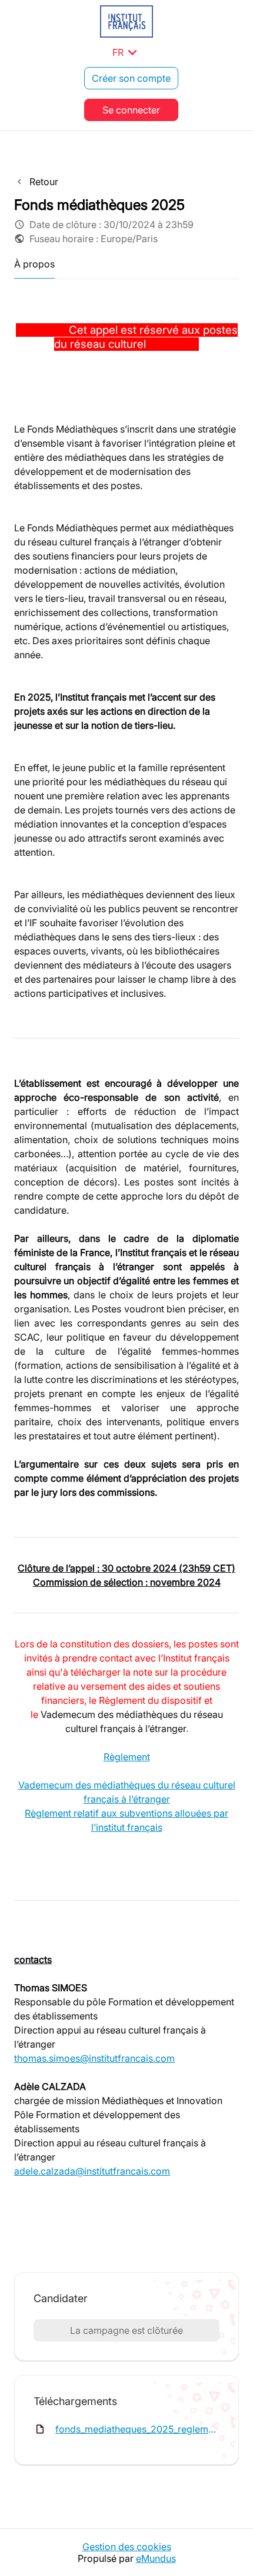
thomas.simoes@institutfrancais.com (94, 2058)
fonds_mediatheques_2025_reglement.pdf (137, 2429)
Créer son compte (131, 78)
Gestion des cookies (127, 2547)
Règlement (127, 1757)
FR (127, 52)
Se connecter (131, 110)
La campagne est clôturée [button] (126, 2330)
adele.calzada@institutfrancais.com (92, 2171)
